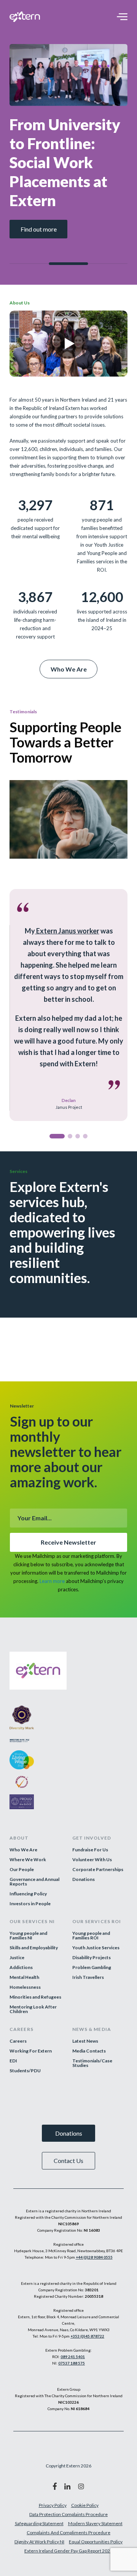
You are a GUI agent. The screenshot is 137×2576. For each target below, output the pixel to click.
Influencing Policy (28, 1894)
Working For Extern (31, 2051)
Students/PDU (25, 2071)
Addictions (21, 1967)
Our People (22, 1870)
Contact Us (68, 2161)
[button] (57, 1136)
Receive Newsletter (68, 1542)
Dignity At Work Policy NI (39, 2542)
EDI (13, 2061)
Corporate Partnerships (98, 1870)
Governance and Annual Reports (34, 1882)
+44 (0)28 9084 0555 (94, 2257)
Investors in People (30, 1904)
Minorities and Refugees (35, 1997)
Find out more (39, 229)
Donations (84, 1879)
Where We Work (28, 1860)
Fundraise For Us (90, 1850)
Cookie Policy (85, 2505)
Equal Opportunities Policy (96, 2542)
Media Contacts (89, 2051)
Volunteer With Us (92, 1860)
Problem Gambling (92, 1967)
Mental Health (24, 1977)
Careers (18, 2041)
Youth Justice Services (96, 1948)
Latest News (85, 2041)
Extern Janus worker (67, 931)
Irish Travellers (88, 1977)
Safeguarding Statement (39, 2523)
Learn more (52, 1581)
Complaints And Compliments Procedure (68, 2533)
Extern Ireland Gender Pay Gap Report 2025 (68, 2551)
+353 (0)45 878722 (87, 2336)
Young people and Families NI (28, 1936)
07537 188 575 (72, 2363)
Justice (17, 1958)
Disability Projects (92, 1958)
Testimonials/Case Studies (92, 2063)
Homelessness (25, 1987)
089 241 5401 (73, 2357)
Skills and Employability (34, 1948)
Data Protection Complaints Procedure (68, 2514)
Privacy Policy (53, 2505)
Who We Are (69, 669)
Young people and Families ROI (91, 1936)
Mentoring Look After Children (33, 2009)
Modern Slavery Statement (95, 2523)
